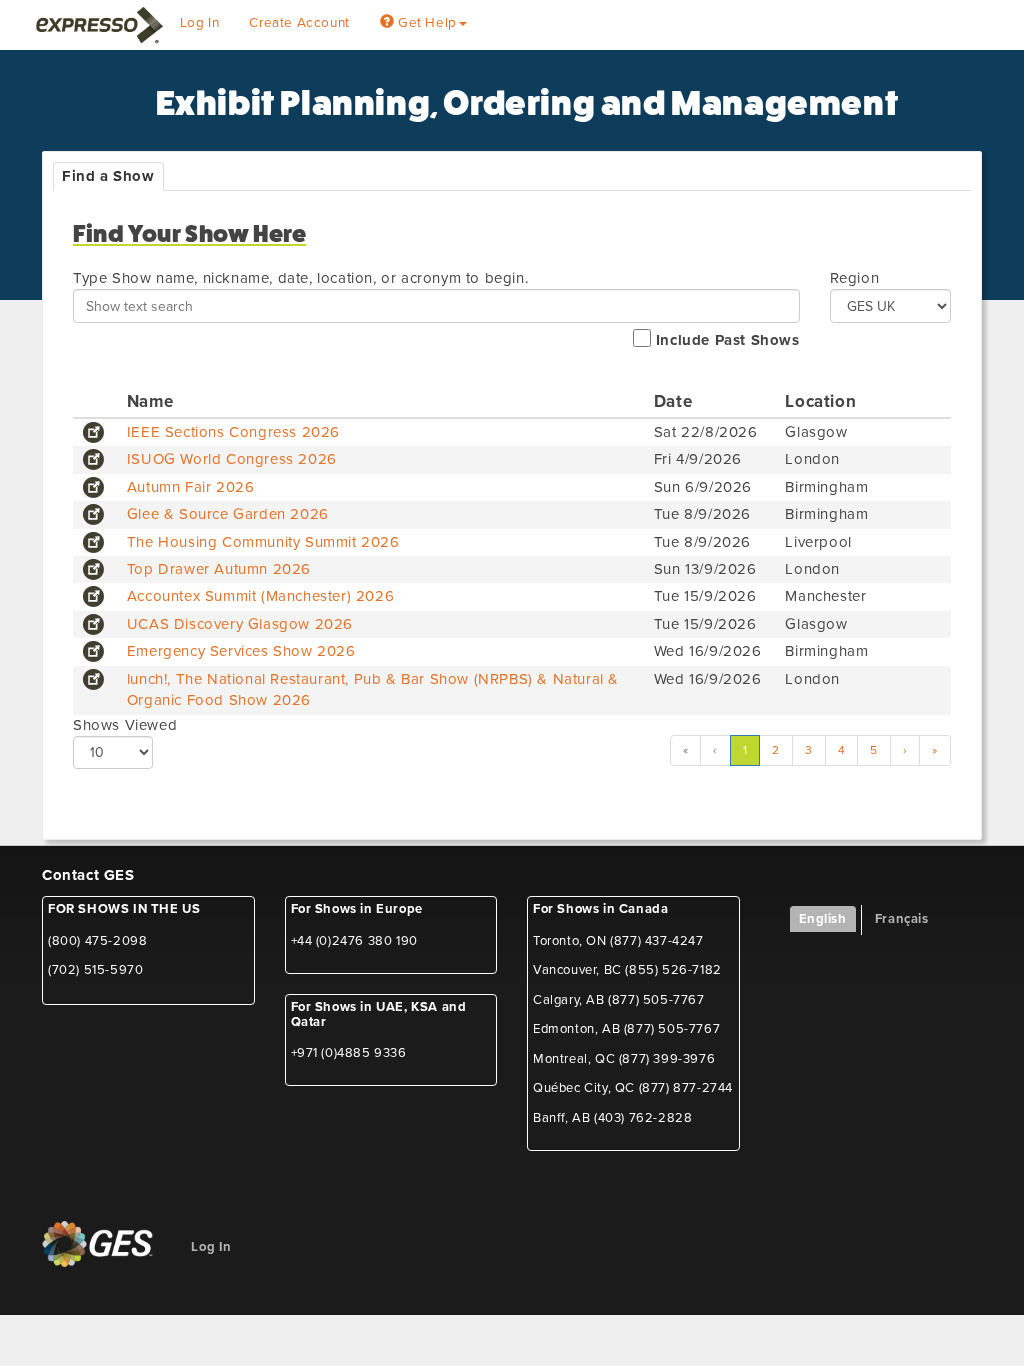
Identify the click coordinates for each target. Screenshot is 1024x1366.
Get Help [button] (425, 23)
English (823, 919)
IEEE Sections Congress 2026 (233, 432)
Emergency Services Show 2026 (241, 651)
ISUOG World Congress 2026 (232, 459)
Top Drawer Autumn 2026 (219, 569)
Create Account (299, 23)
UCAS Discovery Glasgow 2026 (240, 624)
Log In (200, 23)
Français (902, 919)
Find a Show (108, 176)
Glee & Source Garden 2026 (228, 514)
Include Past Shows (725, 340)
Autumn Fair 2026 (191, 487)
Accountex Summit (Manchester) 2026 (260, 596)
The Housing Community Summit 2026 (263, 542)
